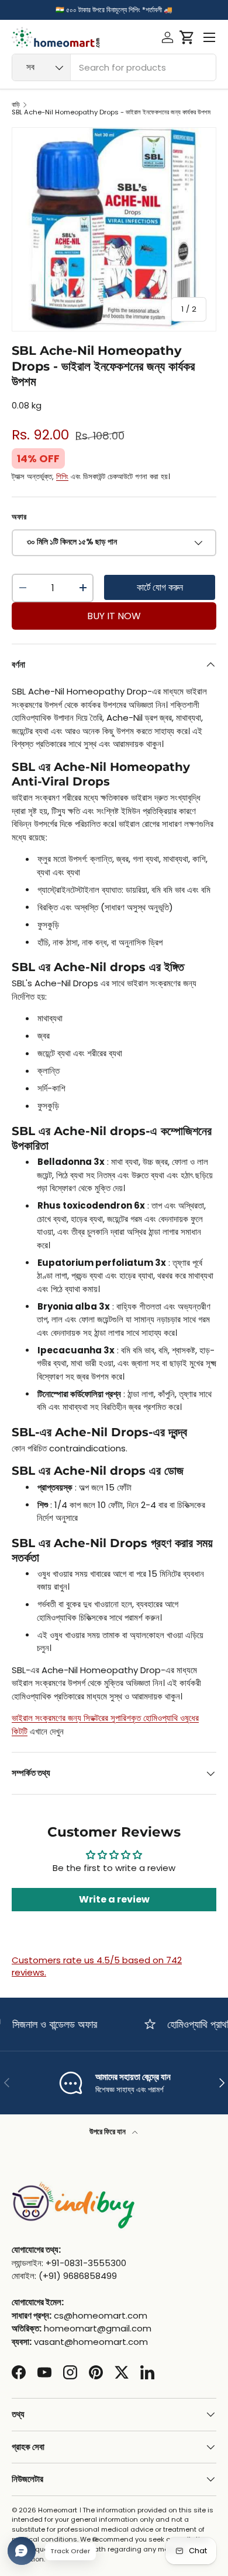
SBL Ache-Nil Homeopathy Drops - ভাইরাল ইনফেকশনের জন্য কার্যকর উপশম (111, 112)
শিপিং (62, 477)
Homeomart (58, 2510)
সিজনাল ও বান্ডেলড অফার (47, 2024)
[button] (187, 37)
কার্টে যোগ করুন (160, 587)
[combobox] (114, 67)
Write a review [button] (114, 1899)
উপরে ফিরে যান (108, 2132)
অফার (19, 517)
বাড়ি (16, 105)
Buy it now (114, 616)
